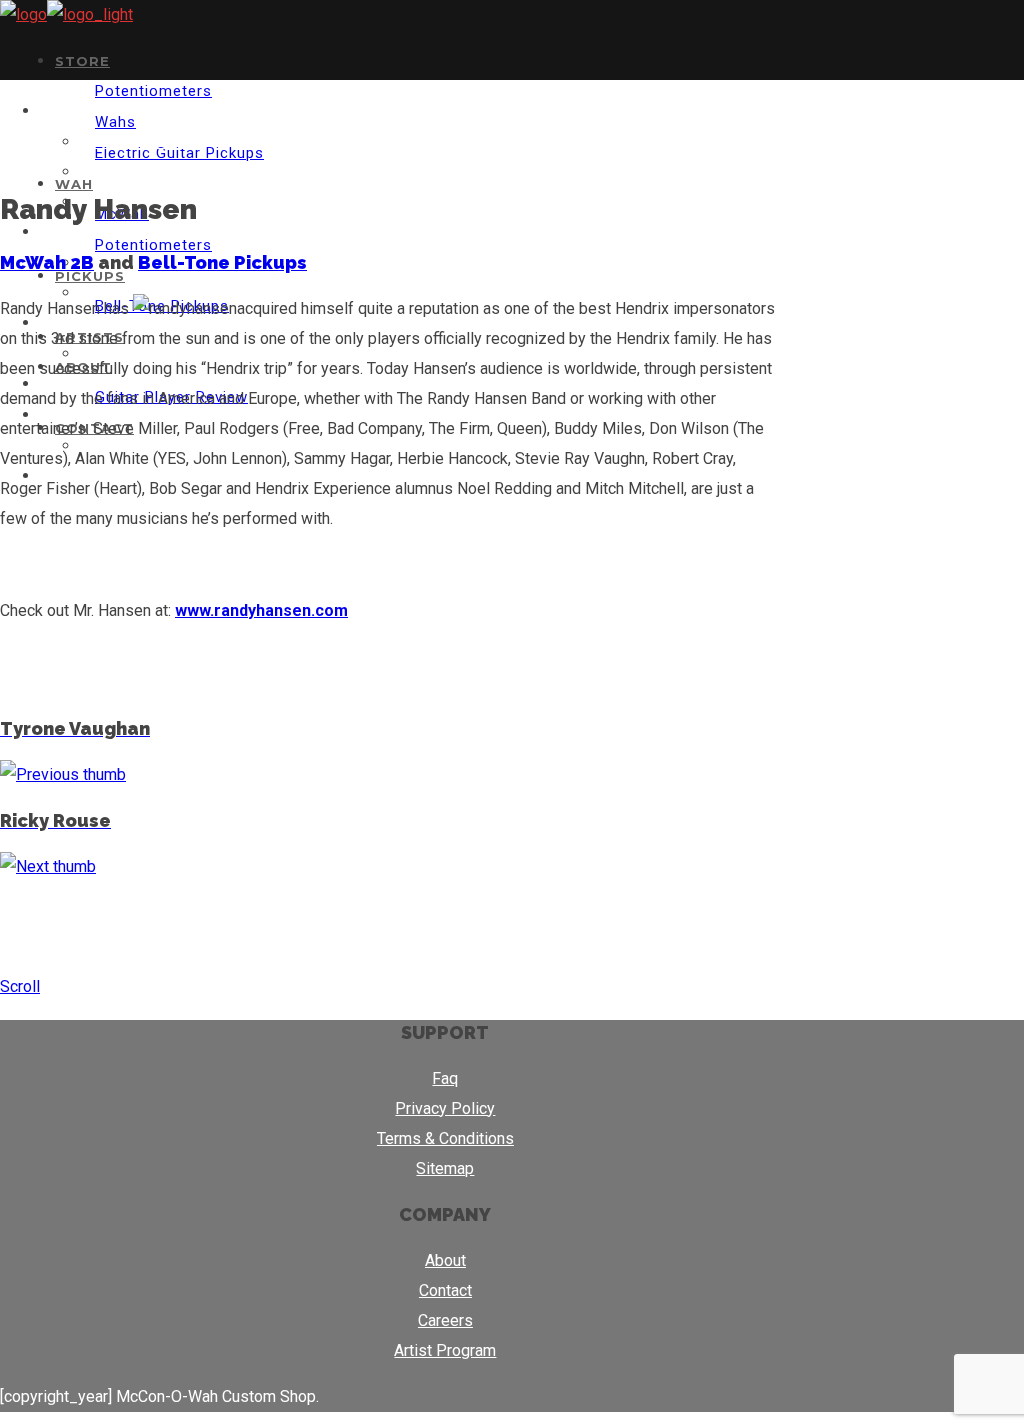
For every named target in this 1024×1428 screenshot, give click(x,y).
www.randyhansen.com (261, 610)
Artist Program (445, 1350)
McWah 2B (47, 262)
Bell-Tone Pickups (222, 262)
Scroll (20, 986)
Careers (445, 1320)
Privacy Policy (445, 1108)
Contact (445, 1290)
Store (82, 61)
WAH (74, 184)
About (445, 1260)
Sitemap (445, 1168)
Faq (445, 1078)
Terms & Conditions (445, 1138)
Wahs (115, 122)
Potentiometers (153, 91)
